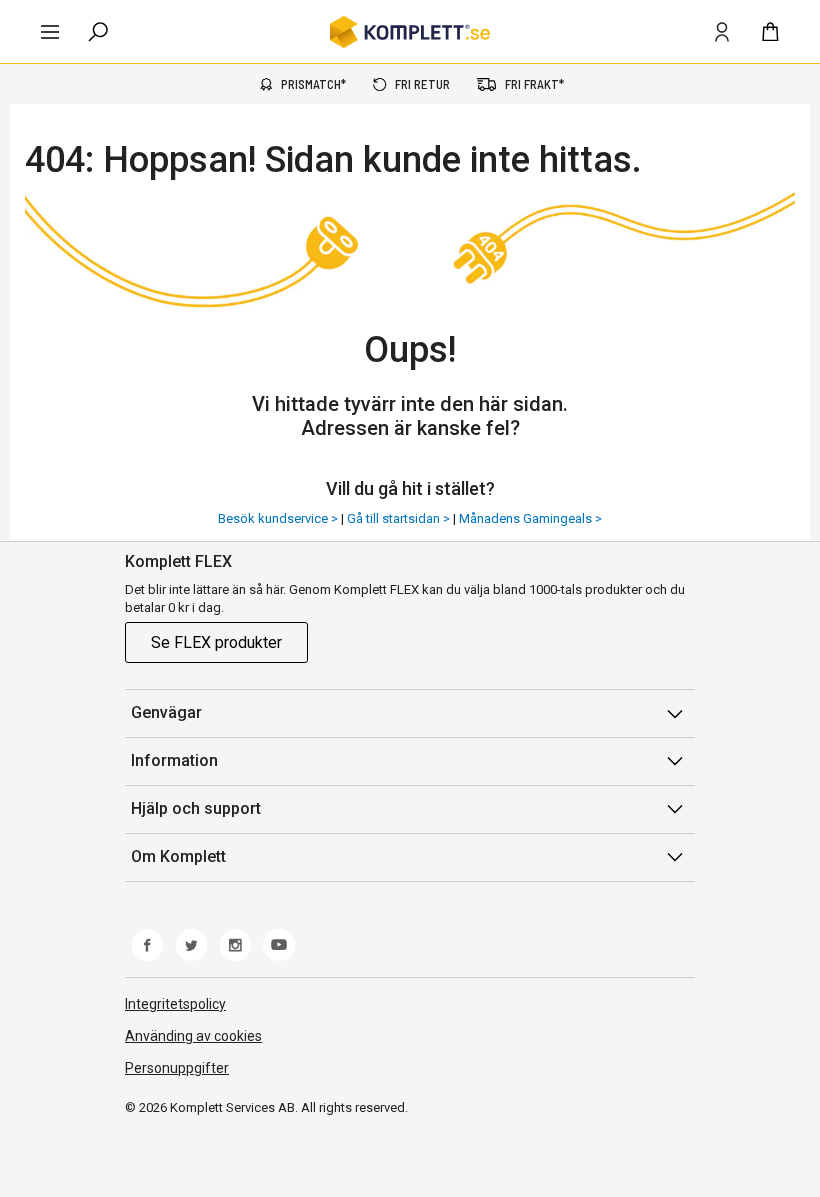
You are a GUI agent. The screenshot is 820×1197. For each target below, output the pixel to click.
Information (174, 760)
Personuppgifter (177, 1068)
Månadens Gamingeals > (530, 518)
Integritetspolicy (175, 1004)
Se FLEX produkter (216, 642)
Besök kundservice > (279, 518)
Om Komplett (178, 856)
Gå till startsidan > (400, 518)
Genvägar (166, 712)
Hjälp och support (196, 808)
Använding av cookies (193, 1036)
